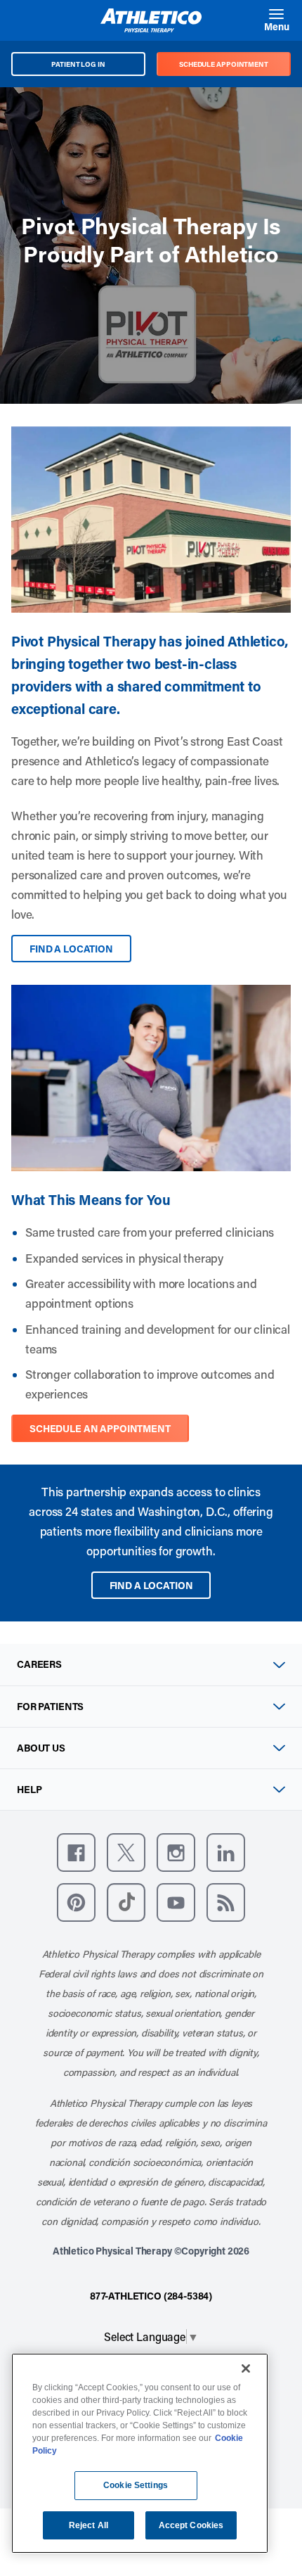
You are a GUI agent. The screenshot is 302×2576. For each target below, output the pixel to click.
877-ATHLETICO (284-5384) (151, 2296)
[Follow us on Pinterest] (76, 1902)
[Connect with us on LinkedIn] (226, 1853)
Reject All (88, 2525)
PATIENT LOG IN (78, 64)
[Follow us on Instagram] (176, 1853)
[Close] (246, 2368)
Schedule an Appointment (100, 1428)
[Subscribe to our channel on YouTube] (176, 1902)
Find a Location (71, 949)
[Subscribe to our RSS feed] (226, 1902)
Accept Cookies (191, 2525)
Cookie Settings (136, 2485)
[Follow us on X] (126, 1853)
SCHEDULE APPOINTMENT (224, 64)
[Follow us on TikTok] (126, 1902)
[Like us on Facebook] (76, 1853)
